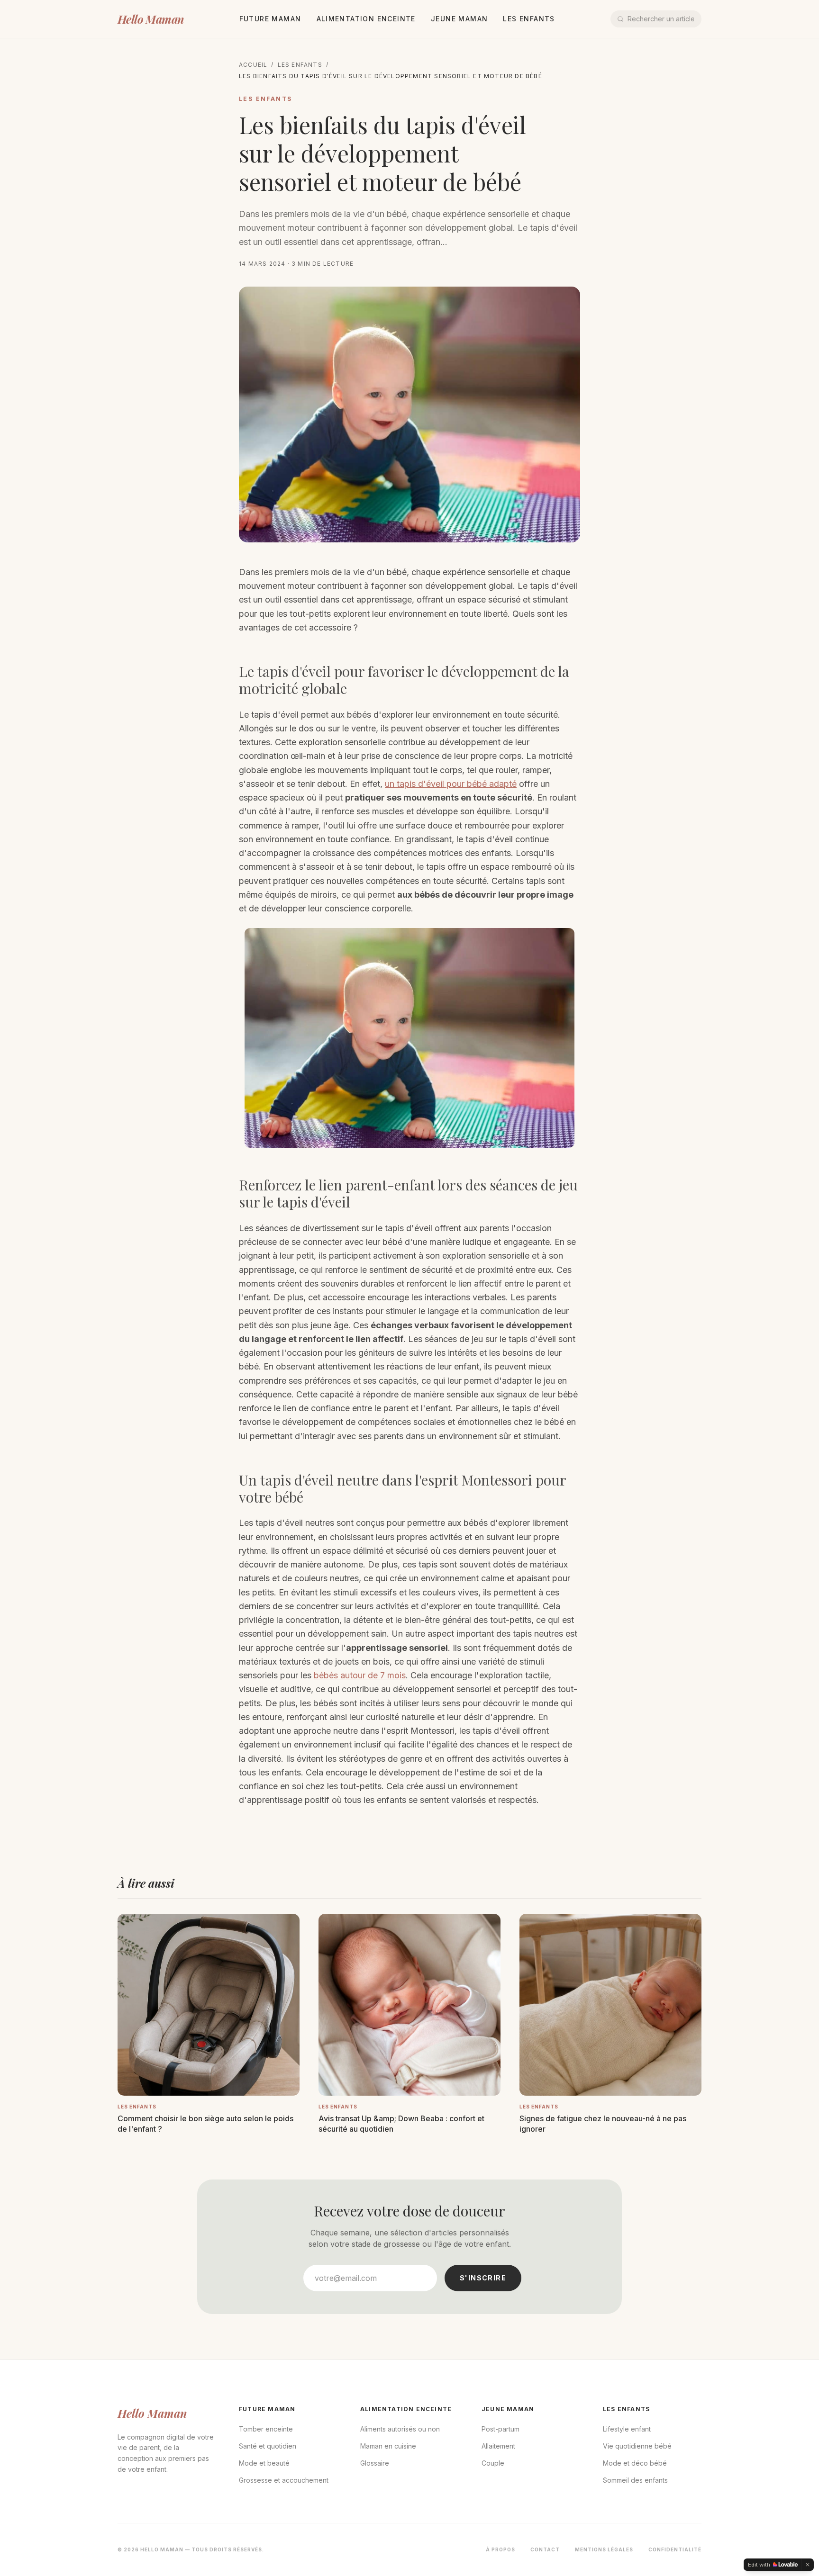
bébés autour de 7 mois (360, 1675)
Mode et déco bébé (635, 2463)
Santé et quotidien (268, 2446)
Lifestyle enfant (627, 2429)
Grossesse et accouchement (284, 2480)
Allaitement (498, 2446)
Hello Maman (150, 19)
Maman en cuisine (388, 2446)
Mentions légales (604, 2549)
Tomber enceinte (266, 2429)
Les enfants (529, 19)
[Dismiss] (808, 2565)
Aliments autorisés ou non (400, 2429)
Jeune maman (459, 19)
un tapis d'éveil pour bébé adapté (451, 784)
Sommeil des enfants (635, 2480)
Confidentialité (675, 2549)
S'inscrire (483, 2278)
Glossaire (375, 2463)
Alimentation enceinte (366, 19)
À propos (500, 2549)
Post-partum (500, 2429)
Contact (545, 2549)
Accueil (253, 65)
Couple (493, 2463)
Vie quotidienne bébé (637, 2446)
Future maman (270, 19)
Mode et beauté (264, 2463)
